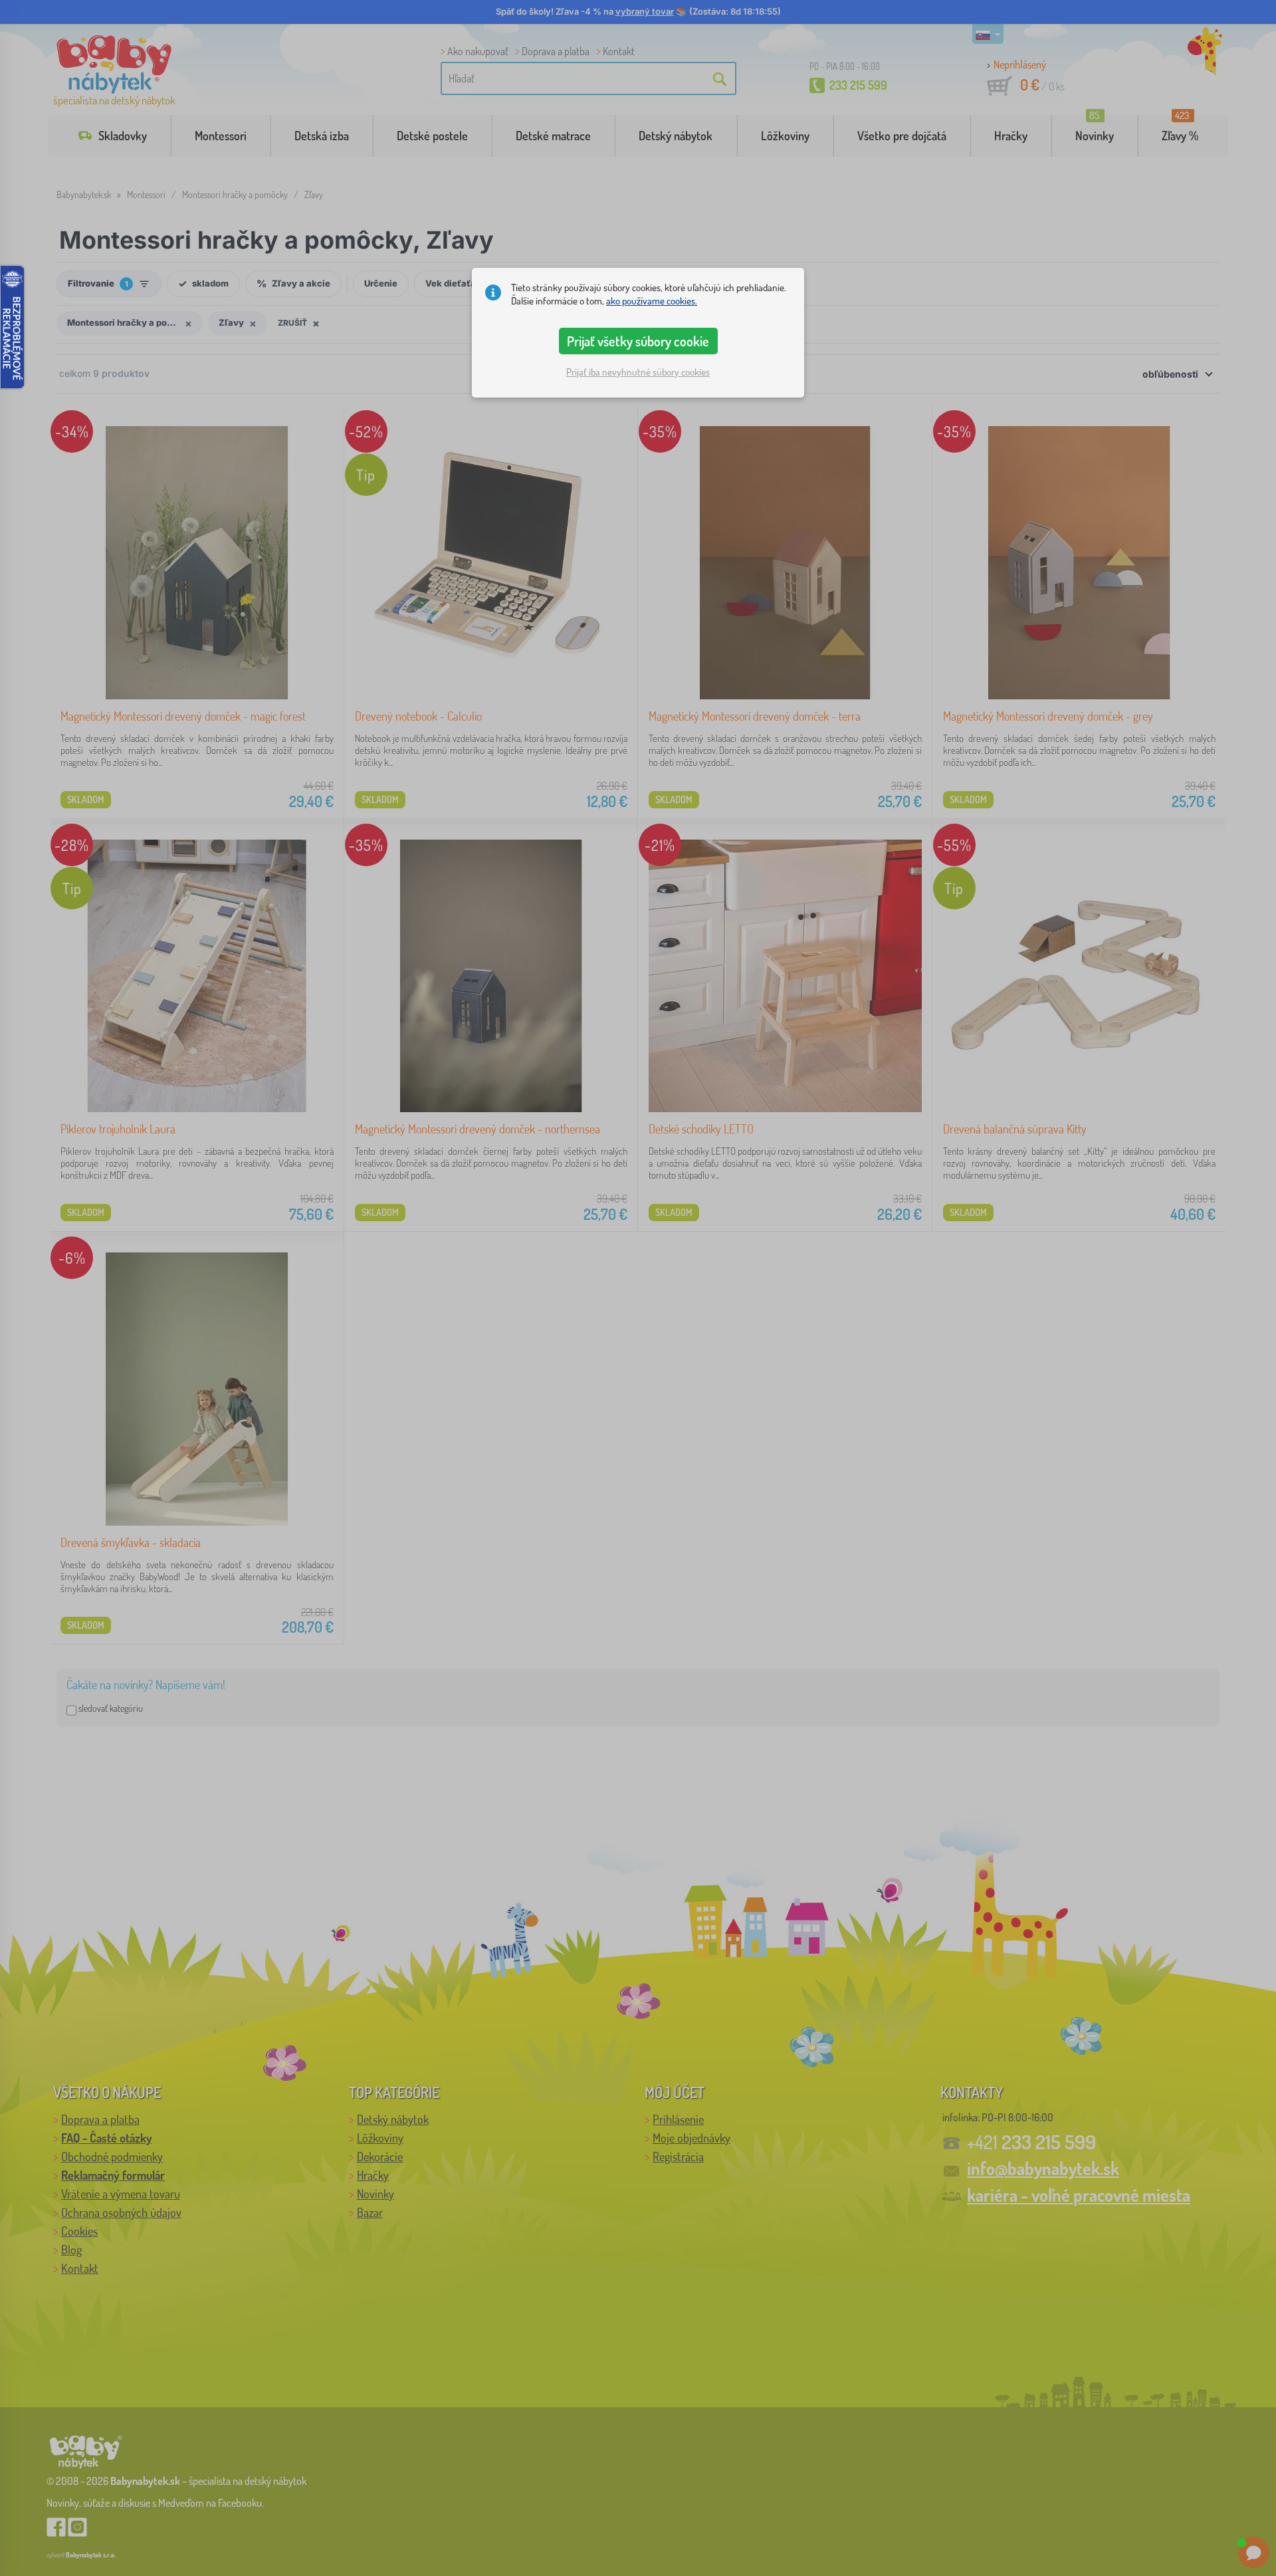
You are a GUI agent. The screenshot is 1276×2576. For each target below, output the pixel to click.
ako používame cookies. (652, 301)
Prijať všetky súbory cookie (638, 341)
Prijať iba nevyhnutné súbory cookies (638, 372)
